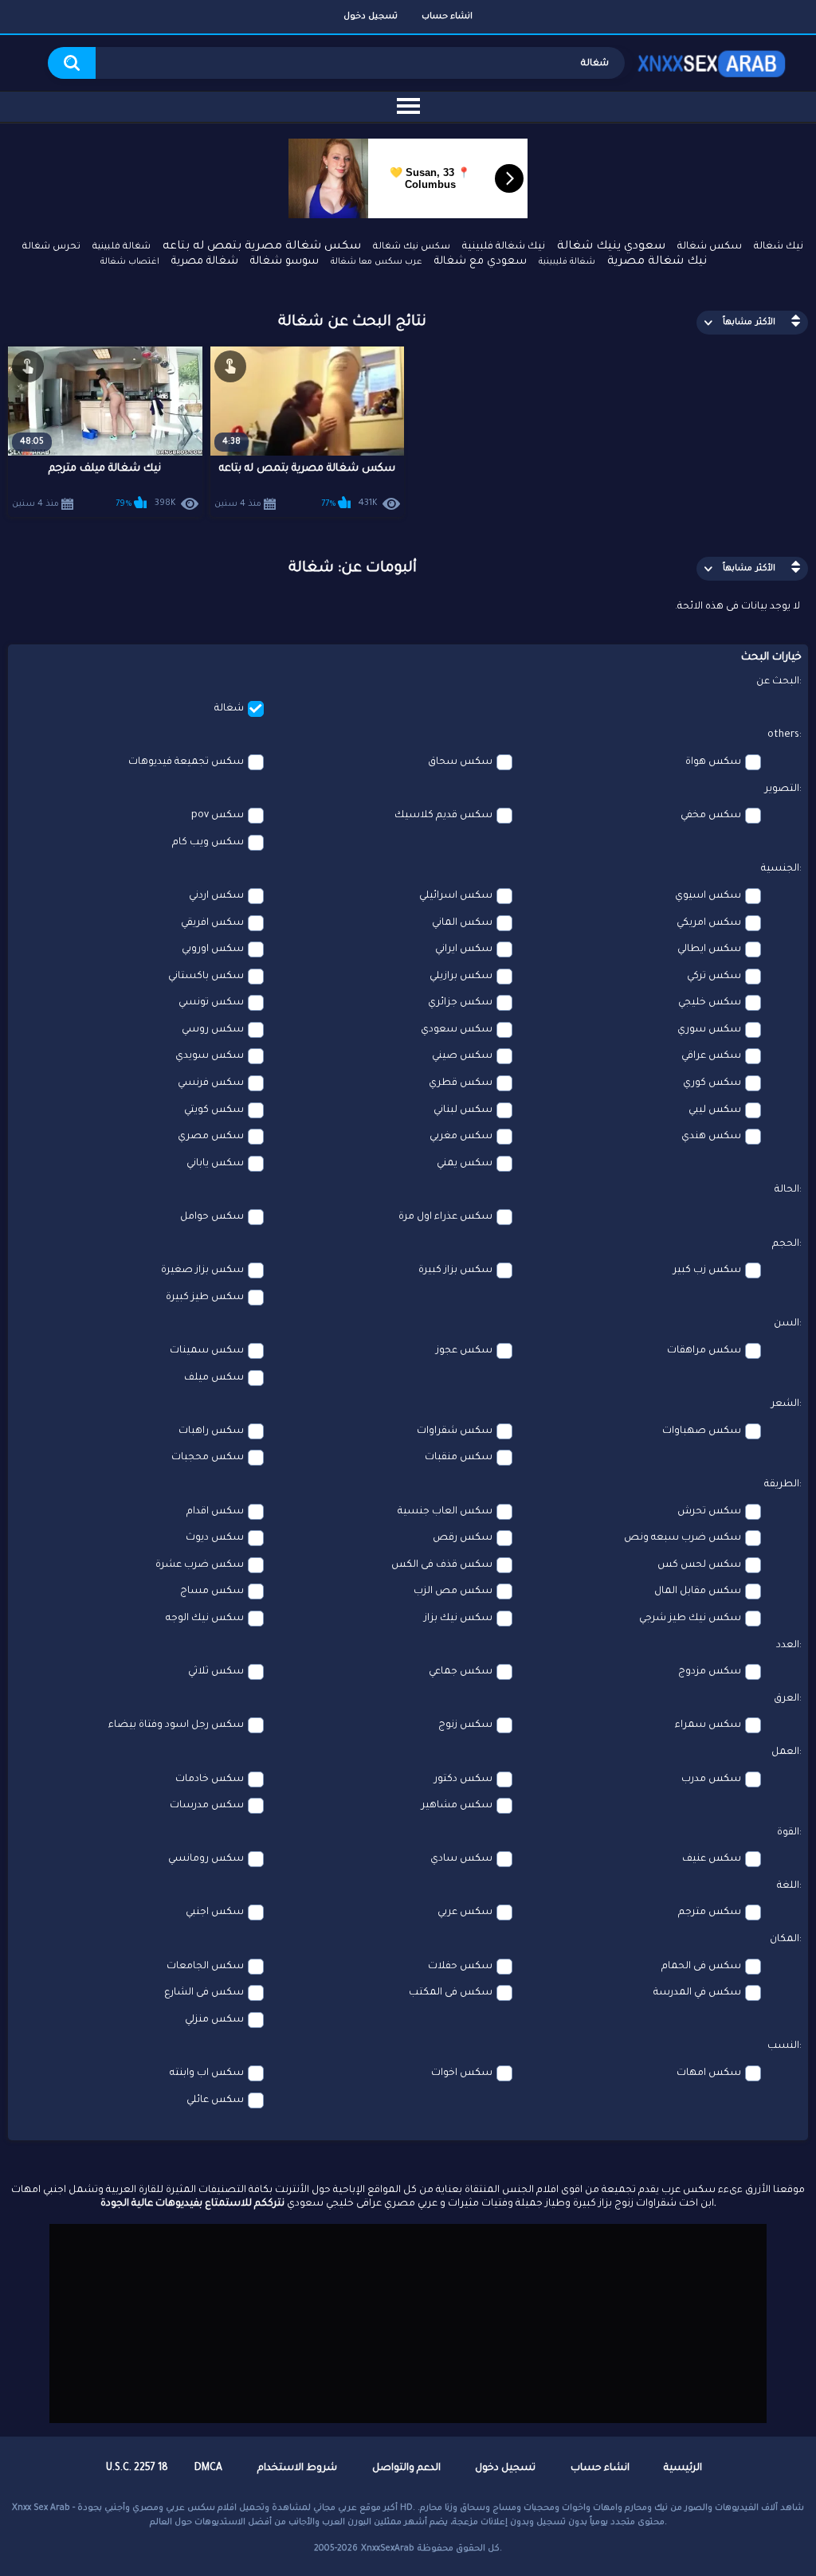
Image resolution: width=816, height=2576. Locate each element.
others (783, 735)
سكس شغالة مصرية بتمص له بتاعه (262, 247)
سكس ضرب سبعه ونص (683, 1538)
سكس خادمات (210, 1779)
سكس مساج (212, 1591)
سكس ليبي (715, 1110)
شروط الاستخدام (297, 2468)
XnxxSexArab (388, 2549)
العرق (787, 1699)
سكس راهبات (211, 1431)
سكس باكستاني (206, 977)
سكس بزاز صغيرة (202, 1270)
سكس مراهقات (704, 1351)
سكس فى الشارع (204, 1993)
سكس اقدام (215, 1512)
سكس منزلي (214, 2020)
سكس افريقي (212, 923)
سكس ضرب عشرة (200, 1565)
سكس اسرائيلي (456, 896)
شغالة (229, 709)
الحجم (786, 1244)
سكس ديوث (215, 1538)
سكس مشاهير (457, 1806)
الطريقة (782, 1485)
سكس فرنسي (211, 1083)
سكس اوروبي (213, 949)
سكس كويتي (214, 1110)
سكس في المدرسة (697, 1993)
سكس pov (218, 816)
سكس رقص (463, 1538)
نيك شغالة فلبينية (504, 247)
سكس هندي (711, 1137)
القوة (788, 1833)
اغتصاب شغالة (130, 262)
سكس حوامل (212, 1217)
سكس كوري (712, 1083)
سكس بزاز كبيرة (455, 1270)
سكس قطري (461, 1083)
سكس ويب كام (208, 843)
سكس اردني (216, 896)
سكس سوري (709, 1030)
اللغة (788, 1886)
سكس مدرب (711, 1779)
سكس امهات (709, 2073)
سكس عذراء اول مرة (445, 1217)
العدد (788, 1646)
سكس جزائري (460, 1003)
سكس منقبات (459, 1458)
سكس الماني (462, 923)
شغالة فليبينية (567, 262)
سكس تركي (714, 977)
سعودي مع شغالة (481, 262)
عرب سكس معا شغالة (377, 262)
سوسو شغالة (284, 262)
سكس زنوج (465, 1725)
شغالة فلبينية (122, 247)
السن (787, 1324)
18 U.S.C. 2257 (137, 2468)
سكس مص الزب (453, 1591)
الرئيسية (683, 2468)
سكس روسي (213, 1030)
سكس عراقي (711, 1056)
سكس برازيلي (461, 977)
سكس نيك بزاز (458, 1619)
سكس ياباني (215, 1164)
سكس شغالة (710, 247)
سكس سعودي (457, 1030)
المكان (785, 1940)
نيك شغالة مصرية (657, 262)
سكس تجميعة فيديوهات (186, 762)
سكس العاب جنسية (445, 1512)
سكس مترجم (710, 1912)
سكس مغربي (461, 1137)
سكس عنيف (712, 1859)
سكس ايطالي (709, 949)
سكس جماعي (461, 1672)
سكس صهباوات (702, 1431)
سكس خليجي (710, 1003)
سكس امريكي (709, 923)
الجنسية (780, 869)
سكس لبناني (463, 1110)
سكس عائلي (215, 2100)
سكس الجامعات (205, 1967)
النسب (783, 2046)
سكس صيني (462, 1056)
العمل (785, 1752)
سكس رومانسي (206, 1859)
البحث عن (778, 682)
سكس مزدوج (710, 1672)
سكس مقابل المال (698, 1591)
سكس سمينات (207, 1351)
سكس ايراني (464, 949)
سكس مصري (211, 1137)
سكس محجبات (208, 1458)
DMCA (208, 2468)
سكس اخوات (462, 2073)
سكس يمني (465, 1164)
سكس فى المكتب (451, 1993)
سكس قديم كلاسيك (443, 816)
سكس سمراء (708, 1725)
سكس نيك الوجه (205, 1619)
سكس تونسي (211, 1003)
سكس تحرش (709, 1512)
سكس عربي (465, 1912)
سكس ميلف (214, 1378)
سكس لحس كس (699, 1565)
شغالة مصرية (205, 262)
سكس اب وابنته (207, 2073)
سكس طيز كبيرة (205, 1298)
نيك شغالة (779, 247)
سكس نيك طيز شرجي (690, 1619)
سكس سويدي (210, 1056)
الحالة (787, 1190)
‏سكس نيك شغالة (412, 247)
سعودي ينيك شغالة (611, 247)
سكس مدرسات (207, 1806)
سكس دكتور (463, 1779)
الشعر (785, 1404)
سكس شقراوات (455, 1431)
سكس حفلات (460, 1967)
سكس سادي (461, 1859)
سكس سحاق (460, 762)
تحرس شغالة (51, 247)
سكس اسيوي (708, 896)
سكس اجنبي (215, 1912)
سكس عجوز (464, 1351)
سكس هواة (713, 762)
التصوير (782, 789)
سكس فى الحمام (701, 1967)
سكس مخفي (711, 816)
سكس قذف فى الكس (442, 1565)
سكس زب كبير (707, 1270)
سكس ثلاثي (216, 1672)
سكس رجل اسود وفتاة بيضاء (176, 1725)
